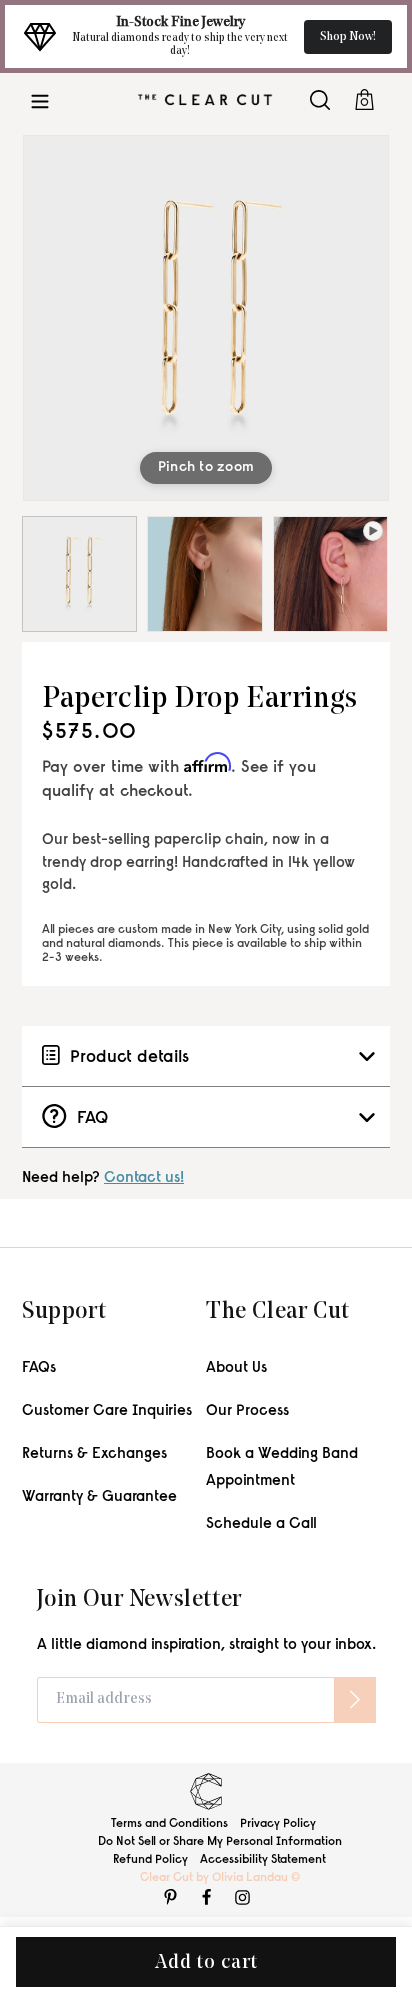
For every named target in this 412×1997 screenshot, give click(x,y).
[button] (40, 99)
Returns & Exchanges (94, 1454)
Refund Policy (150, 1860)
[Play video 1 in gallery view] (330, 573)
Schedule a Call (261, 1524)
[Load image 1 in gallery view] (79, 573)
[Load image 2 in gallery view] (204, 573)
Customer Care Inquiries (107, 1411)
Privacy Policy (278, 1824)
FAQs (39, 1368)
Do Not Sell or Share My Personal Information (220, 1842)
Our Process (247, 1411)
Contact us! (144, 1178)
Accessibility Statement (263, 1860)
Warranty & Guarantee (99, 1497)
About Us (236, 1368)
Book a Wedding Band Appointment (282, 1468)
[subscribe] (355, 1700)
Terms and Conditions (169, 1824)
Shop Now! (348, 37)
